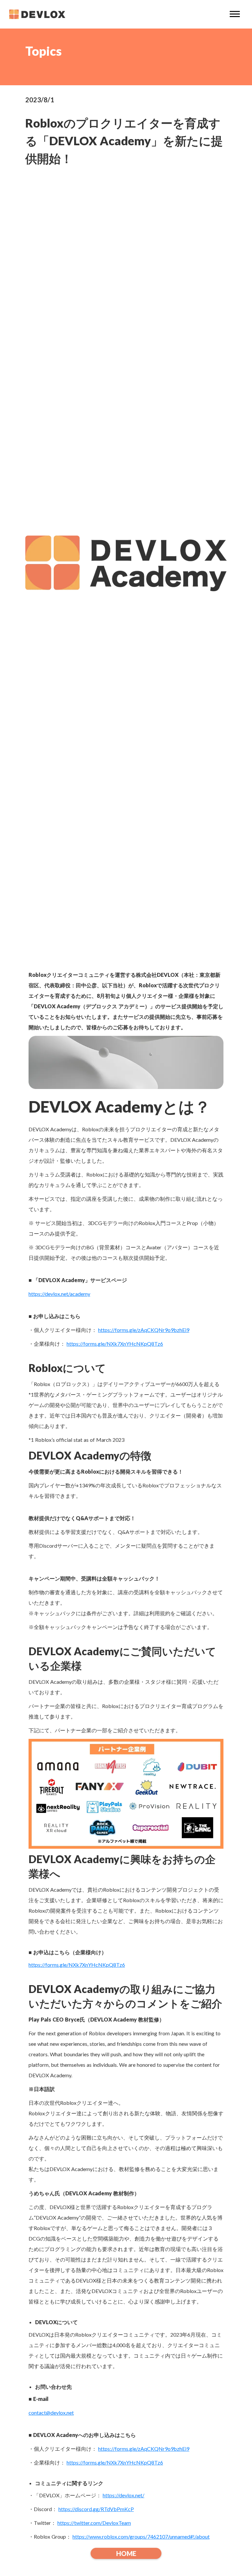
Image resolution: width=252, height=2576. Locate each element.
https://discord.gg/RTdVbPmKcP (96, 2509)
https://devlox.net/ (124, 2495)
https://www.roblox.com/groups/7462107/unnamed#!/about (141, 2536)
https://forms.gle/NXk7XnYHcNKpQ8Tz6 (115, 1344)
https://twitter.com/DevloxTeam (94, 2523)
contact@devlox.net (51, 2413)
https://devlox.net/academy (59, 1294)
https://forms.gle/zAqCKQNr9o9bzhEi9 (144, 1330)
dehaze (235, 14)
